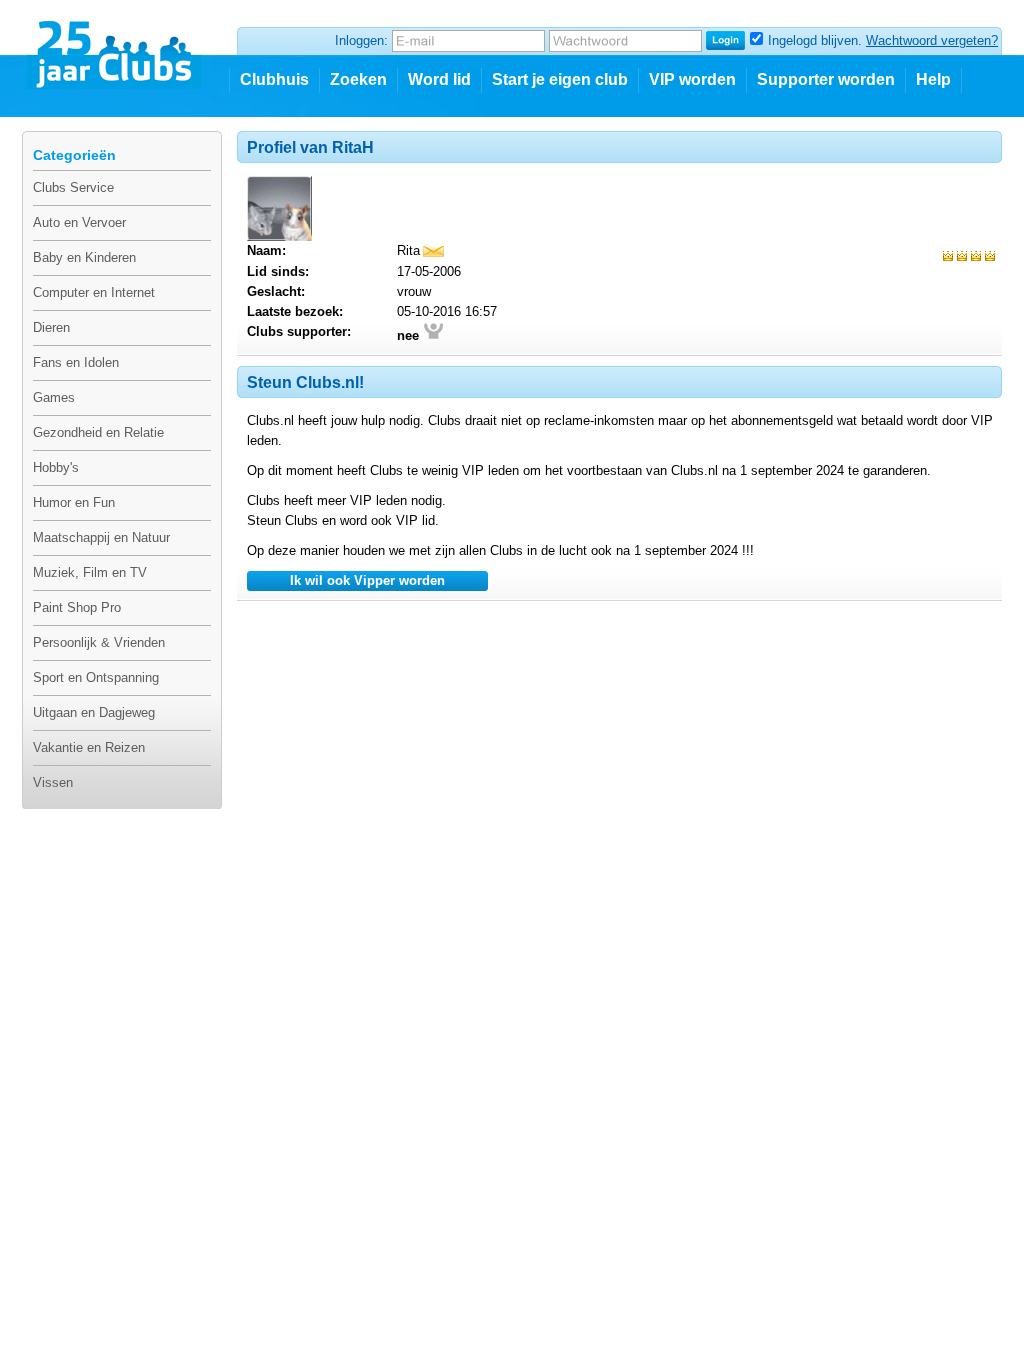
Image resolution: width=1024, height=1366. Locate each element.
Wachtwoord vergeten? (932, 40)
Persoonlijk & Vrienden (99, 642)
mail (433, 251)
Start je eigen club (560, 79)
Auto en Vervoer (79, 222)
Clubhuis (274, 79)
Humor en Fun (74, 502)
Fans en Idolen (76, 362)
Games (54, 397)
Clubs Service (73, 187)
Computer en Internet (94, 292)
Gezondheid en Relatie (98, 432)
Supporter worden (826, 79)
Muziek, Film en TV (90, 572)
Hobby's (56, 467)
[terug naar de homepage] (115, 47)
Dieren (51, 327)
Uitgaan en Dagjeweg (94, 712)
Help (933, 79)
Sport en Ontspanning (96, 677)
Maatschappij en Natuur (101, 537)
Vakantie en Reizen (89, 747)
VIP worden (692, 79)
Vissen (53, 782)
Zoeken (358, 79)
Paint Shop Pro (77, 607)
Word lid (439, 79)
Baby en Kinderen (84, 257)
